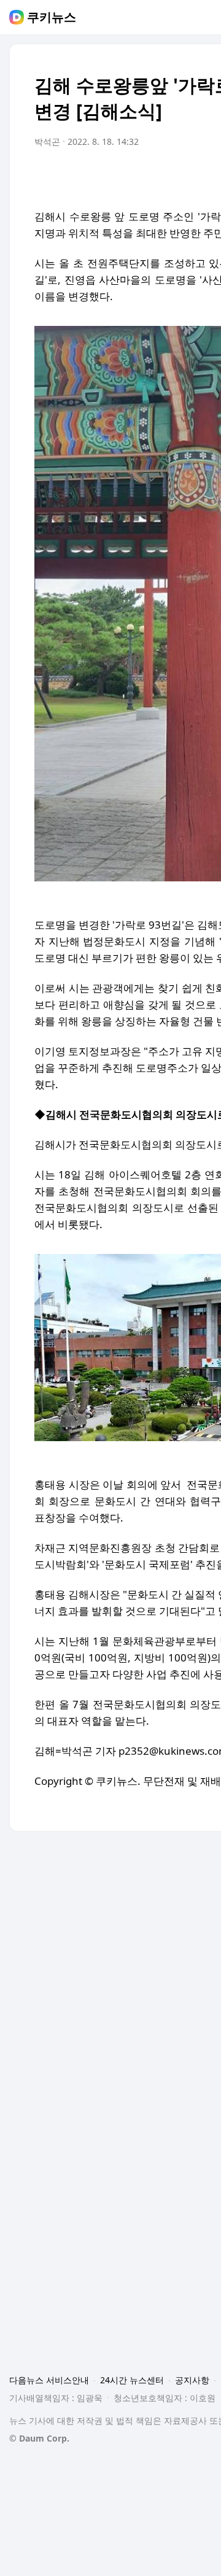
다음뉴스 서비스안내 (49, 2380)
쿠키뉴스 (52, 17)
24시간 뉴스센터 (132, 2380)
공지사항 (192, 2380)
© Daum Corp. (39, 2438)
